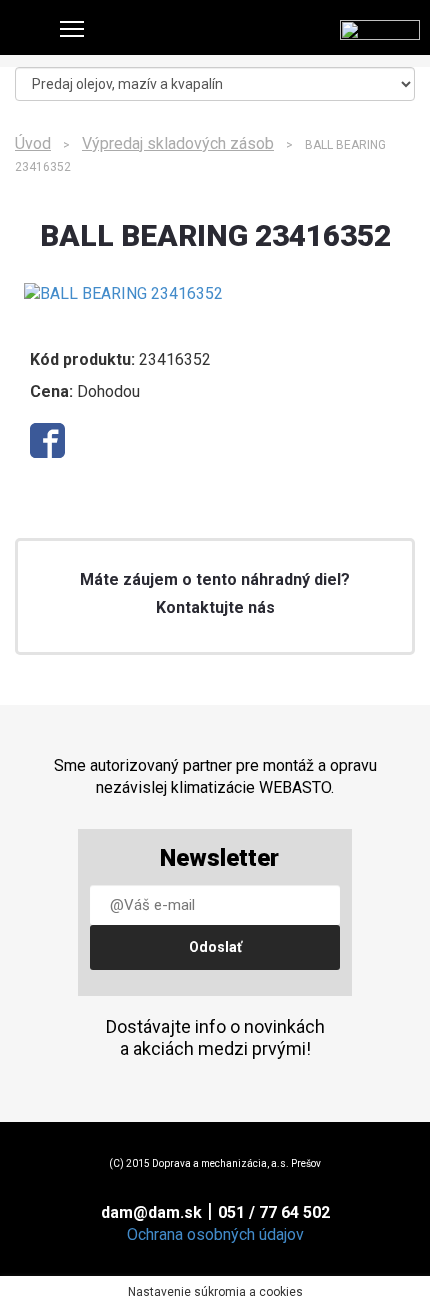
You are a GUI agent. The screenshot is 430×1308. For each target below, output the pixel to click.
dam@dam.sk (151, 1212)
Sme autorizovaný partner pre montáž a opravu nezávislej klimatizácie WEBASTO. (215, 776)
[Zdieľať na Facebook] (47, 440)
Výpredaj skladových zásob (178, 143)
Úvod (33, 143)
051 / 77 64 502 (274, 1212)
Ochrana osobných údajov (215, 1234)
